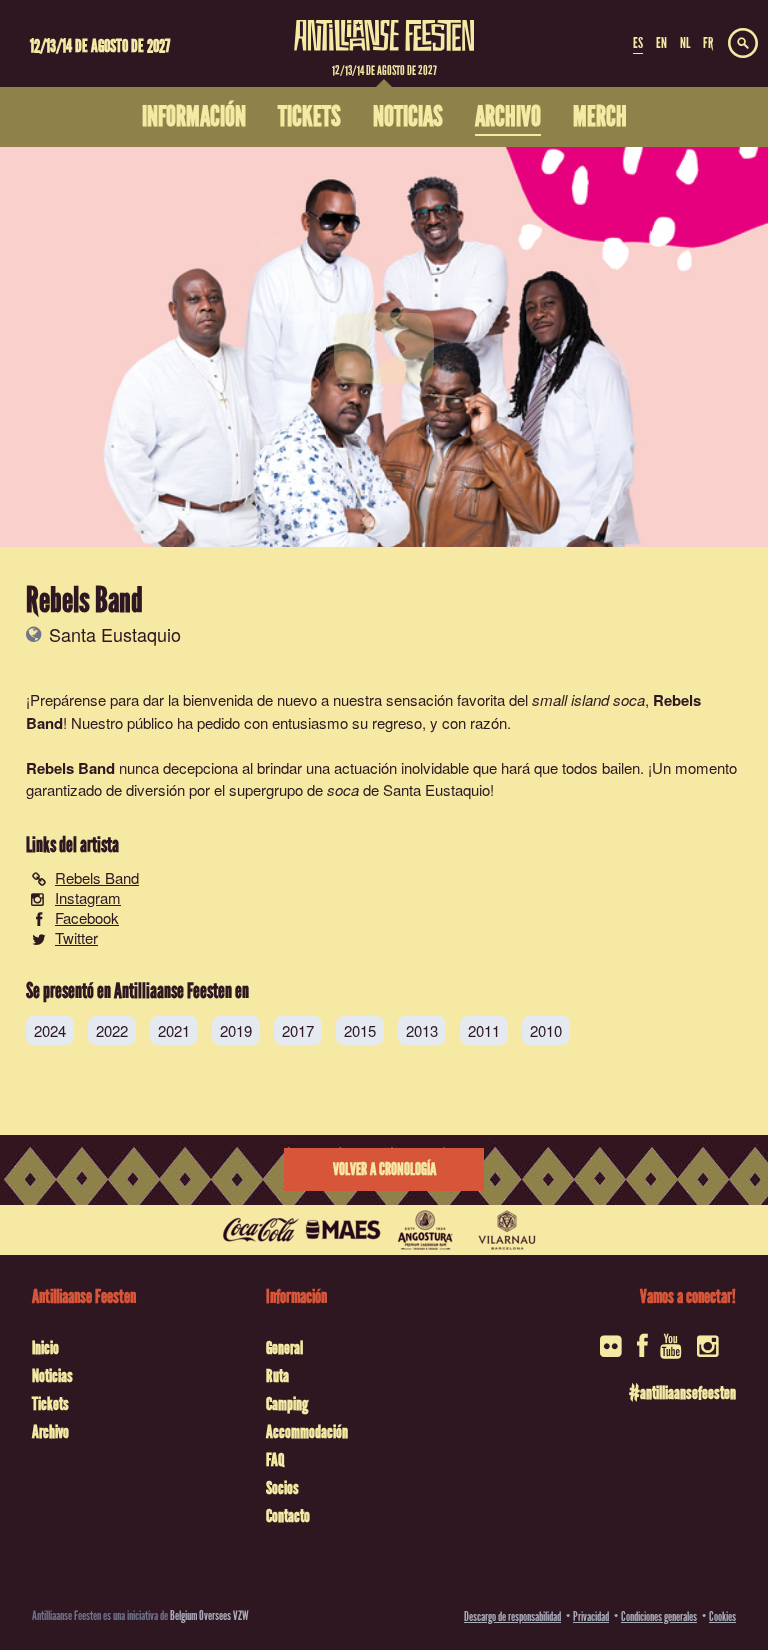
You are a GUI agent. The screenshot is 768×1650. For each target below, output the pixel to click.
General (284, 1348)
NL (685, 43)
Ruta (277, 1376)
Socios (282, 1488)
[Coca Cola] (261, 1230)
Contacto (288, 1516)
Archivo (50, 1432)
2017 (298, 1030)
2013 (422, 1030)
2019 (236, 1030)
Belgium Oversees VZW (209, 1615)
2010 (546, 1030)
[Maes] (343, 1230)
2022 (112, 1030)
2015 (360, 1030)
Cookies (722, 1616)
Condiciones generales (659, 1616)
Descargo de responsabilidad (512, 1616)
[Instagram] (709, 1352)
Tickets (50, 1404)
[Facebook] (642, 1352)
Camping (287, 1404)
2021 (174, 1030)
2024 (50, 1030)
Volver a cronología (384, 1169)
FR (708, 43)
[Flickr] (612, 1352)
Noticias (52, 1376)
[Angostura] (425, 1230)
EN (661, 43)
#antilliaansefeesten (682, 1393)
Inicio (45, 1348)
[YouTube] (672, 1352)
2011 (484, 1030)
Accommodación (307, 1432)
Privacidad (591, 1616)
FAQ (275, 1460)
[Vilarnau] (507, 1230)
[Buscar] (743, 44)
